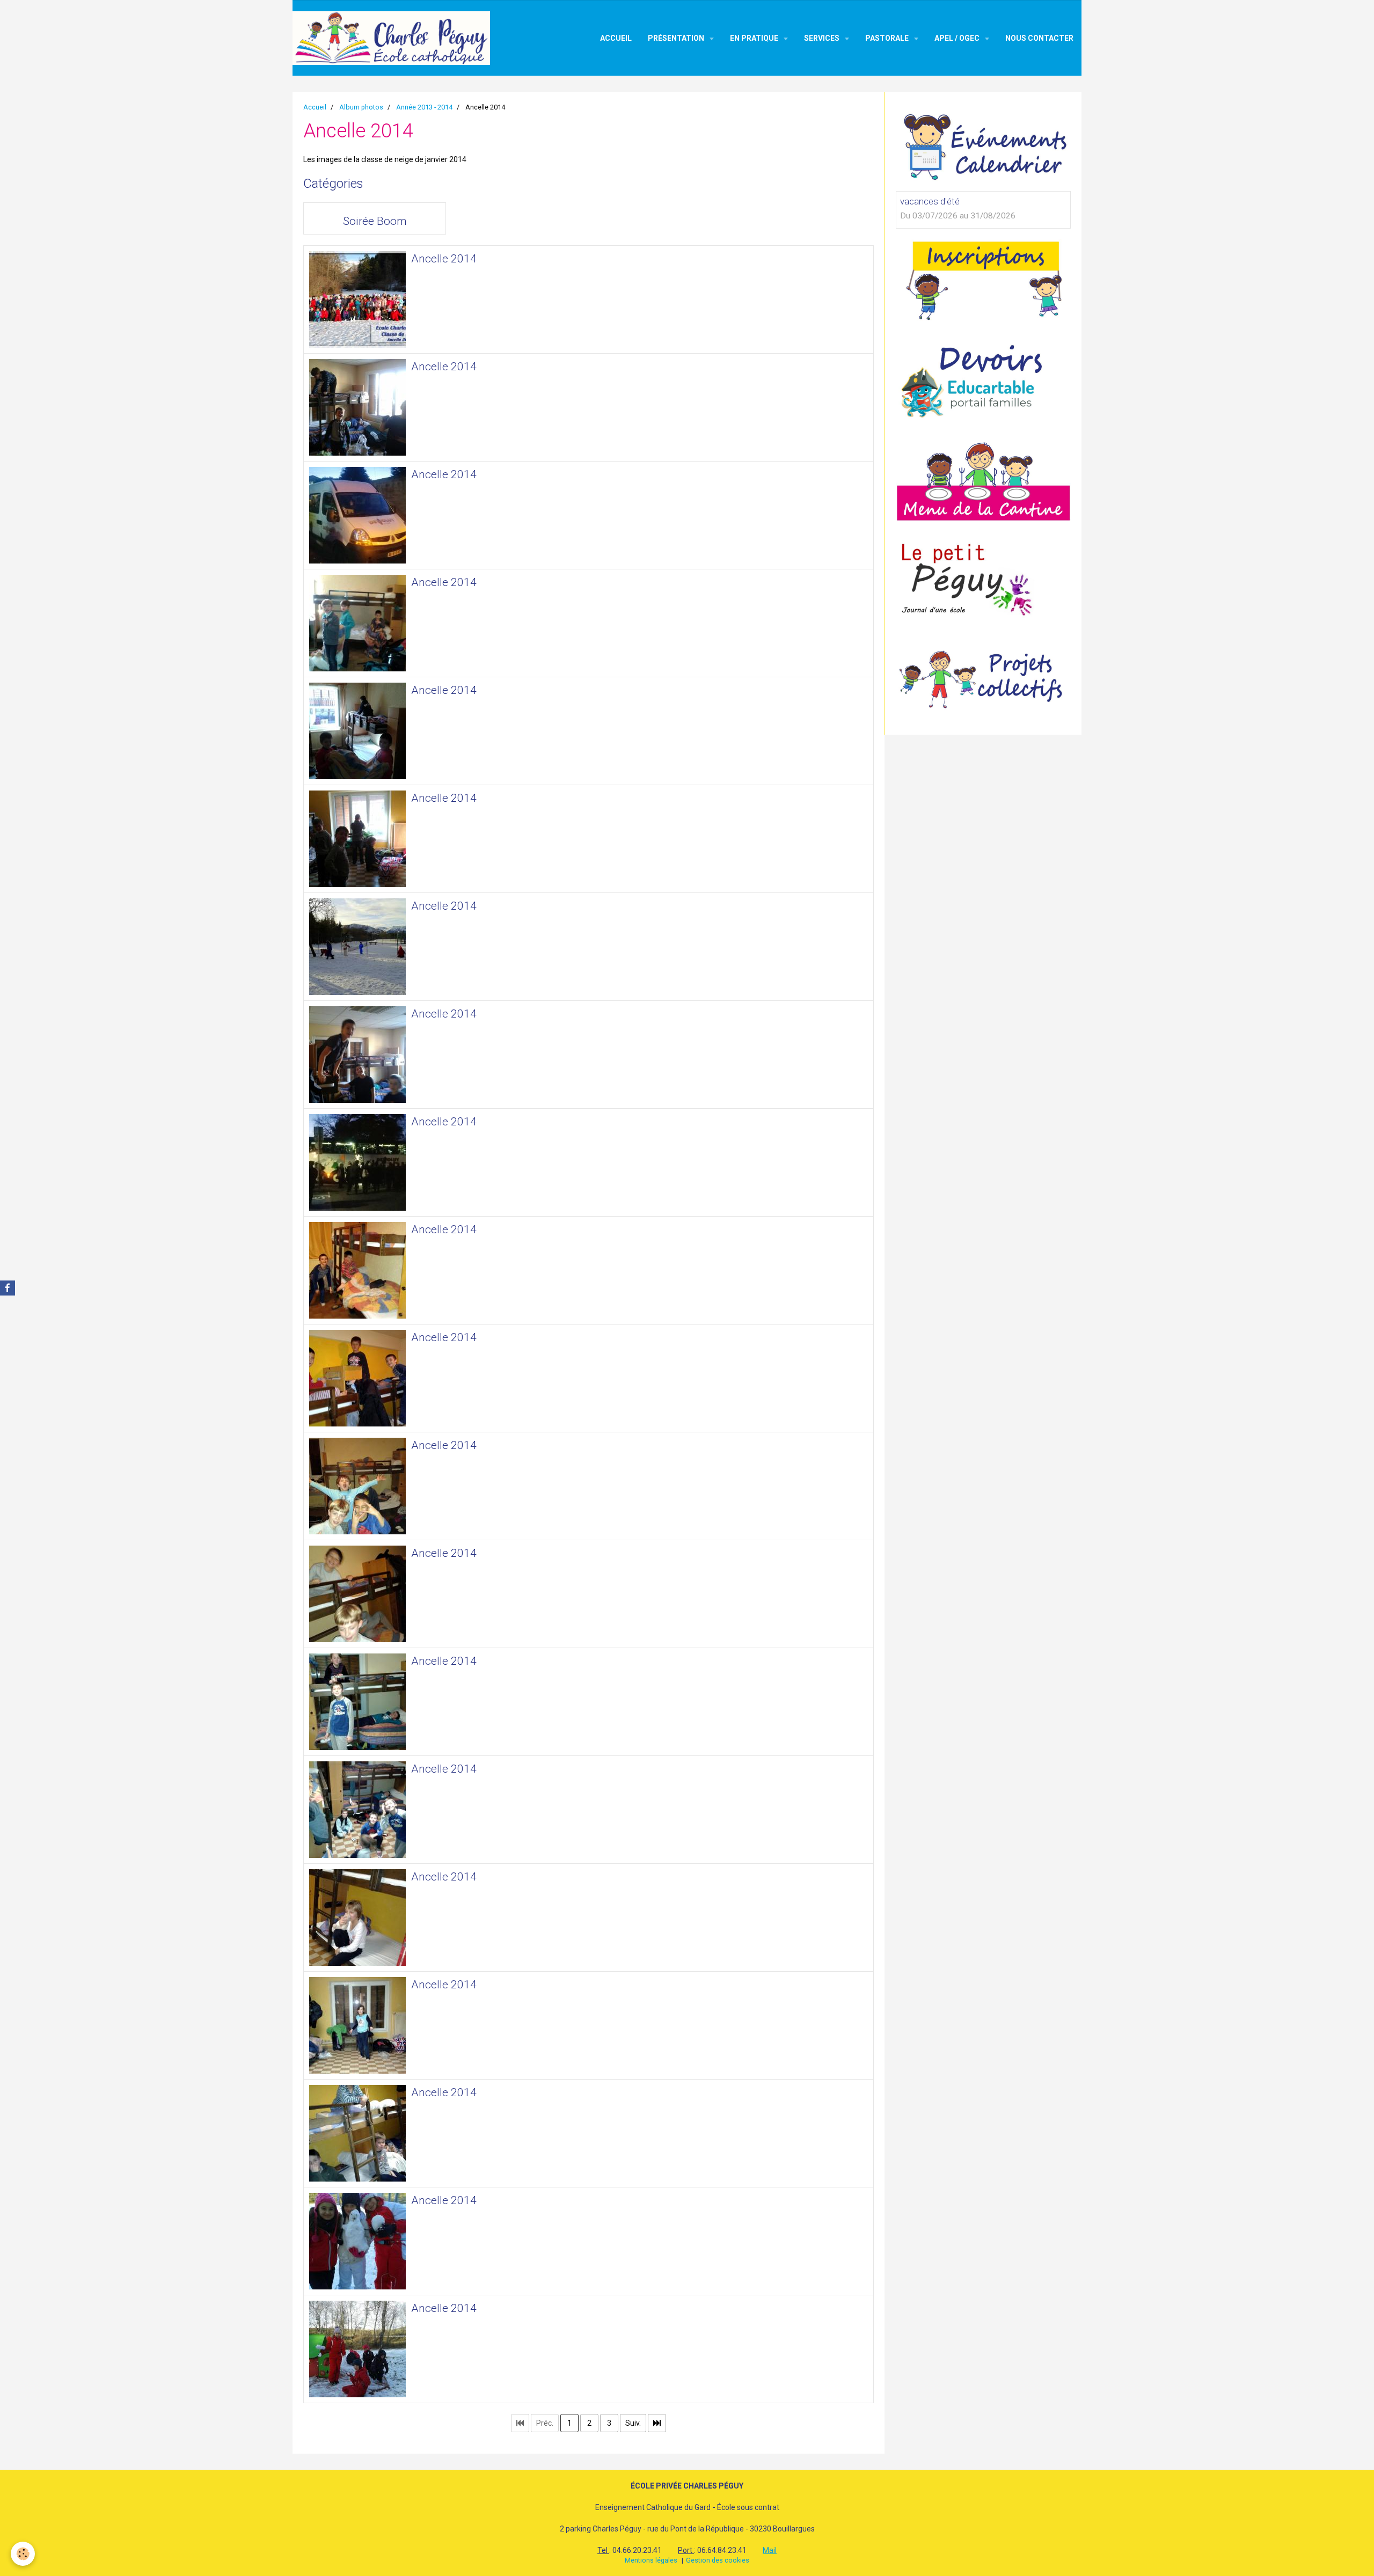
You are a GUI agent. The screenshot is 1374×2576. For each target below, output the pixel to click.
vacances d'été (930, 201)
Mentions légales (651, 2560)
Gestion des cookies (718, 2560)
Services (823, 38)
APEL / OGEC (958, 38)
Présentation (677, 38)
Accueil (616, 38)
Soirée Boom (375, 221)
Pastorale (888, 38)
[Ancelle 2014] (357, 299)
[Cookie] (23, 2554)
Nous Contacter (1039, 38)
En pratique (755, 38)
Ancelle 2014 (444, 259)
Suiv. (633, 2423)
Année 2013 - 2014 (424, 107)
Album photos (361, 107)
